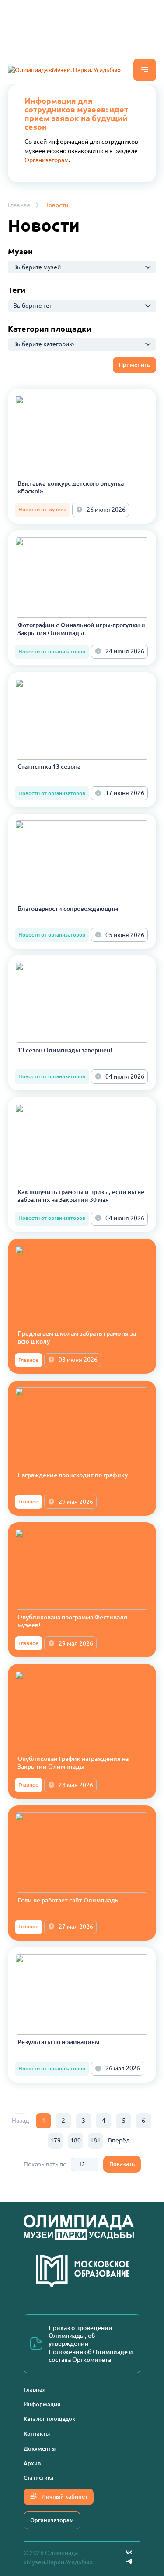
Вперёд (119, 2140)
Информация (42, 2404)
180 (76, 2140)
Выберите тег (33, 306)
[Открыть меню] (145, 70)
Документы (40, 2448)
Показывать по (45, 2164)
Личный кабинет (64, 2496)
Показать (122, 2164)
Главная (19, 205)
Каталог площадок (49, 2419)
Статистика (39, 2478)
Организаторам (47, 160)
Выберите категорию (44, 344)
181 (95, 2140)
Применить (134, 365)
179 (56, 2140)
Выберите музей (37, 267)
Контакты (37, 2434)
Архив (32, 2463)
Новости (56, 205)
